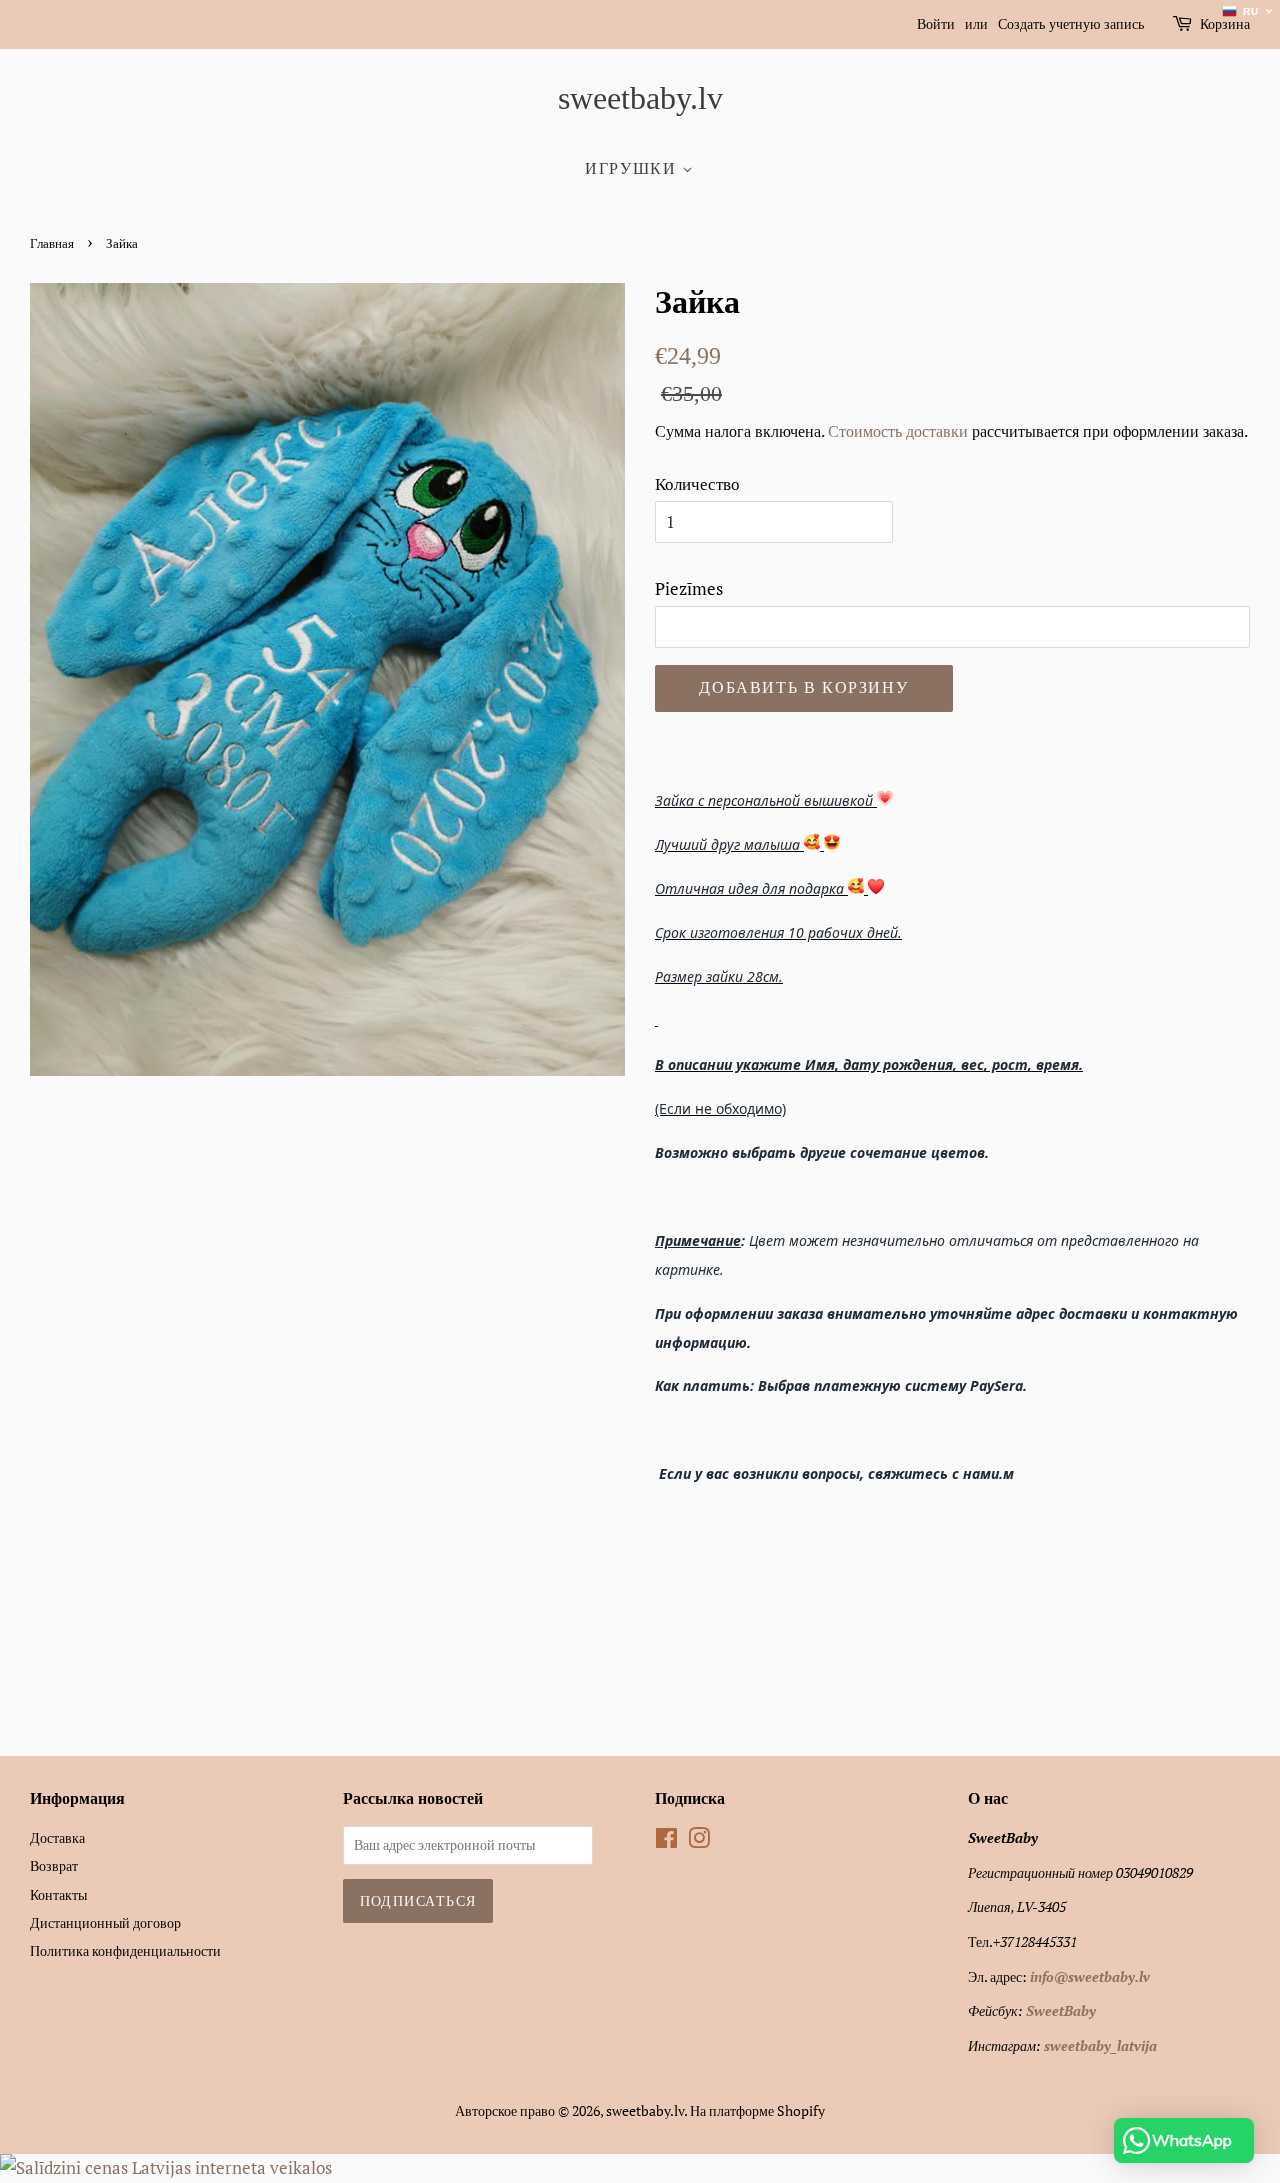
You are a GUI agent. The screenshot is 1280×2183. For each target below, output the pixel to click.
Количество (697, 483)
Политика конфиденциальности (125, 1950)
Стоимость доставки (898, 431)
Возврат (54, 1865)
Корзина (1225, 24)
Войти (936, 24)
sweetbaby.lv (640, 98)
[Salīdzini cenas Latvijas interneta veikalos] (166, 2167)
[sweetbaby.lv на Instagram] (699, 1841)
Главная (52, 244)
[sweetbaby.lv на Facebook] (666, 1841)
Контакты (58, 1894)
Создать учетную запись (1071, 24)
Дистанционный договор (105, 1922)
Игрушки (633, 168)
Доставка (57, 1837)
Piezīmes (689, 588)
